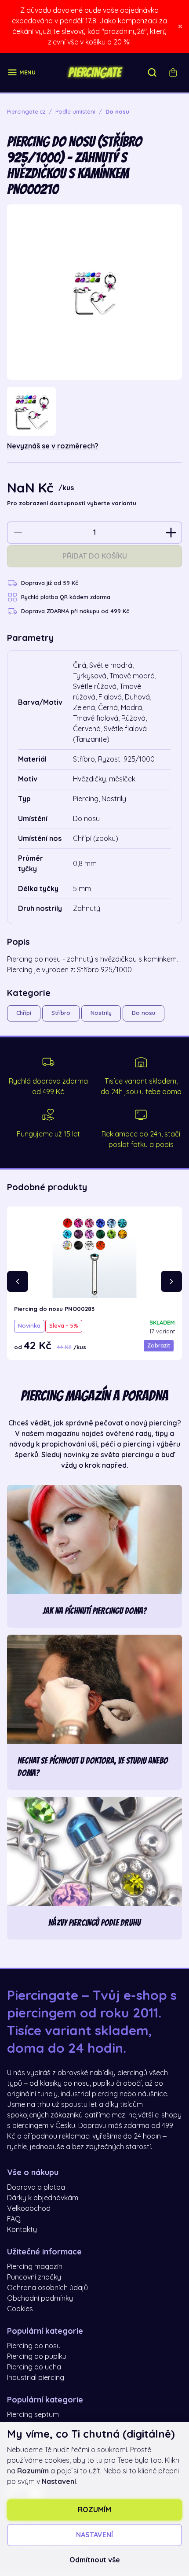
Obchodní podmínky (40, 2298)
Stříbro (61, 1013)
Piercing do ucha (34, 2367)
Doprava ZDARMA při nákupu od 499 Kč (75, 611)
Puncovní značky (34, 2277)
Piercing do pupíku (37, 2357)
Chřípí (24, 1013)
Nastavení (94, 2535)
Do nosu (144, 1013)
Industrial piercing (36, 2378)
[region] (94, 411)
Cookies (20, 2309)
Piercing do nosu (34, 2346)
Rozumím (94, 2510)
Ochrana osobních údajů (47, 2288)
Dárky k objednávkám (43, 2198)
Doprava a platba (36, 2187)
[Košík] (173, 73)
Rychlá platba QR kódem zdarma (66, 597)
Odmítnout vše (95, 2560)
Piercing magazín (35, 2267)
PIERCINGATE (94, 73)
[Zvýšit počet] (171, 533)
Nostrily (101, 1013)
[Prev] (18, 1281)
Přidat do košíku (95, 556)
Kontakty (22, 2230)
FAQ (14, 2219)
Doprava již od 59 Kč (50, 583)
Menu (27, 72)
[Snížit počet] (18, 533)
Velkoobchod (29, 2209)
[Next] (171, 1281)
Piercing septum (33, 2415)
